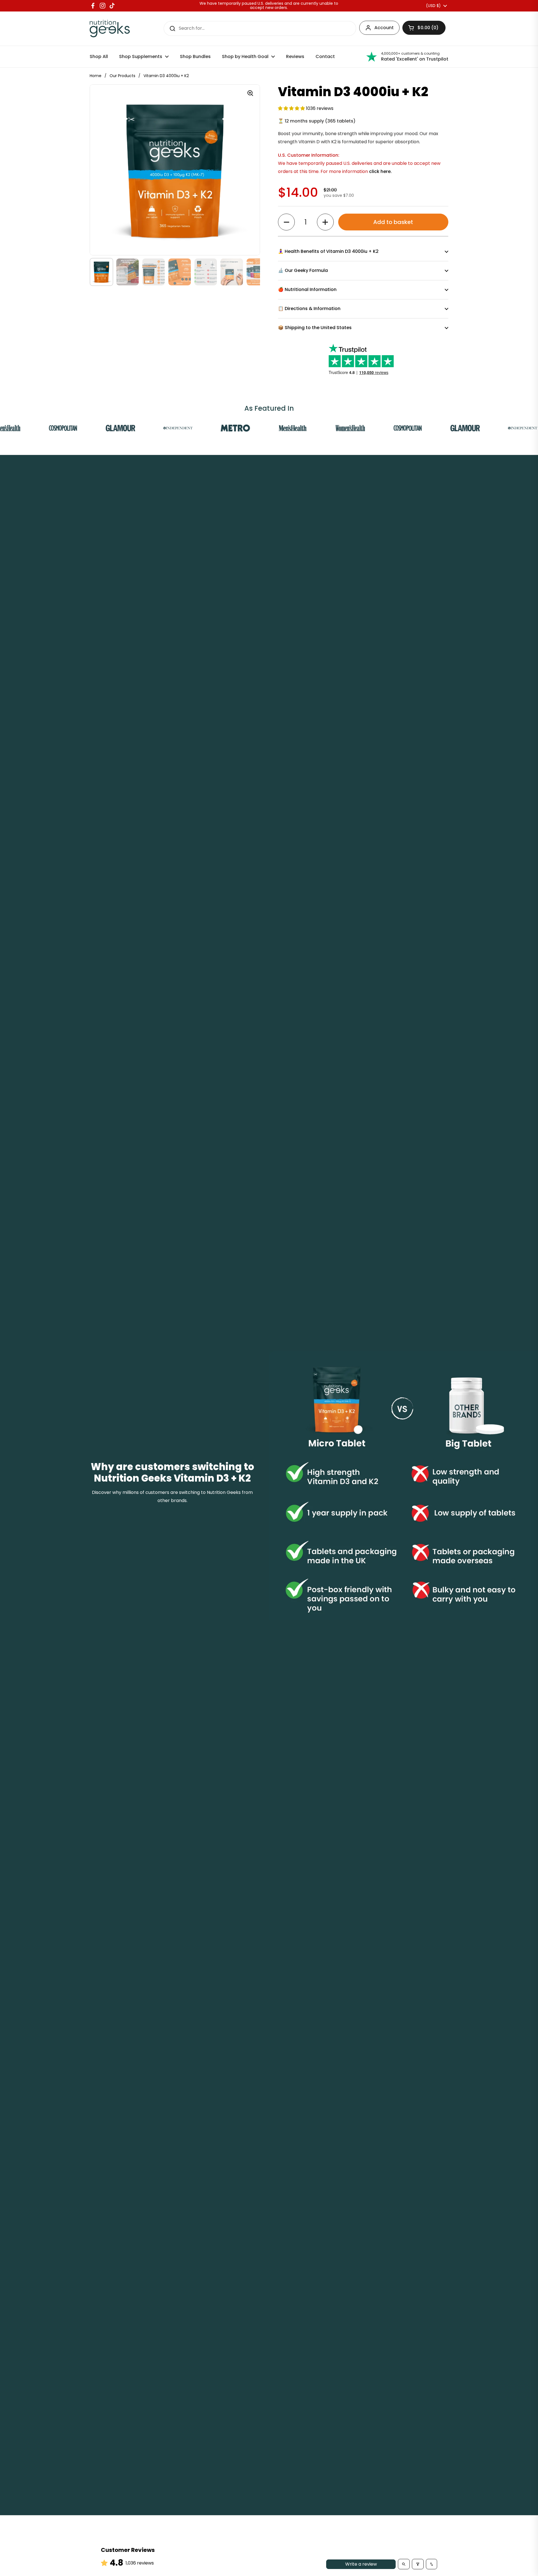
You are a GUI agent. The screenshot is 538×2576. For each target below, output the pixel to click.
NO (214, 1325)
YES (214, 1305)
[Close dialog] (371, 1236)
